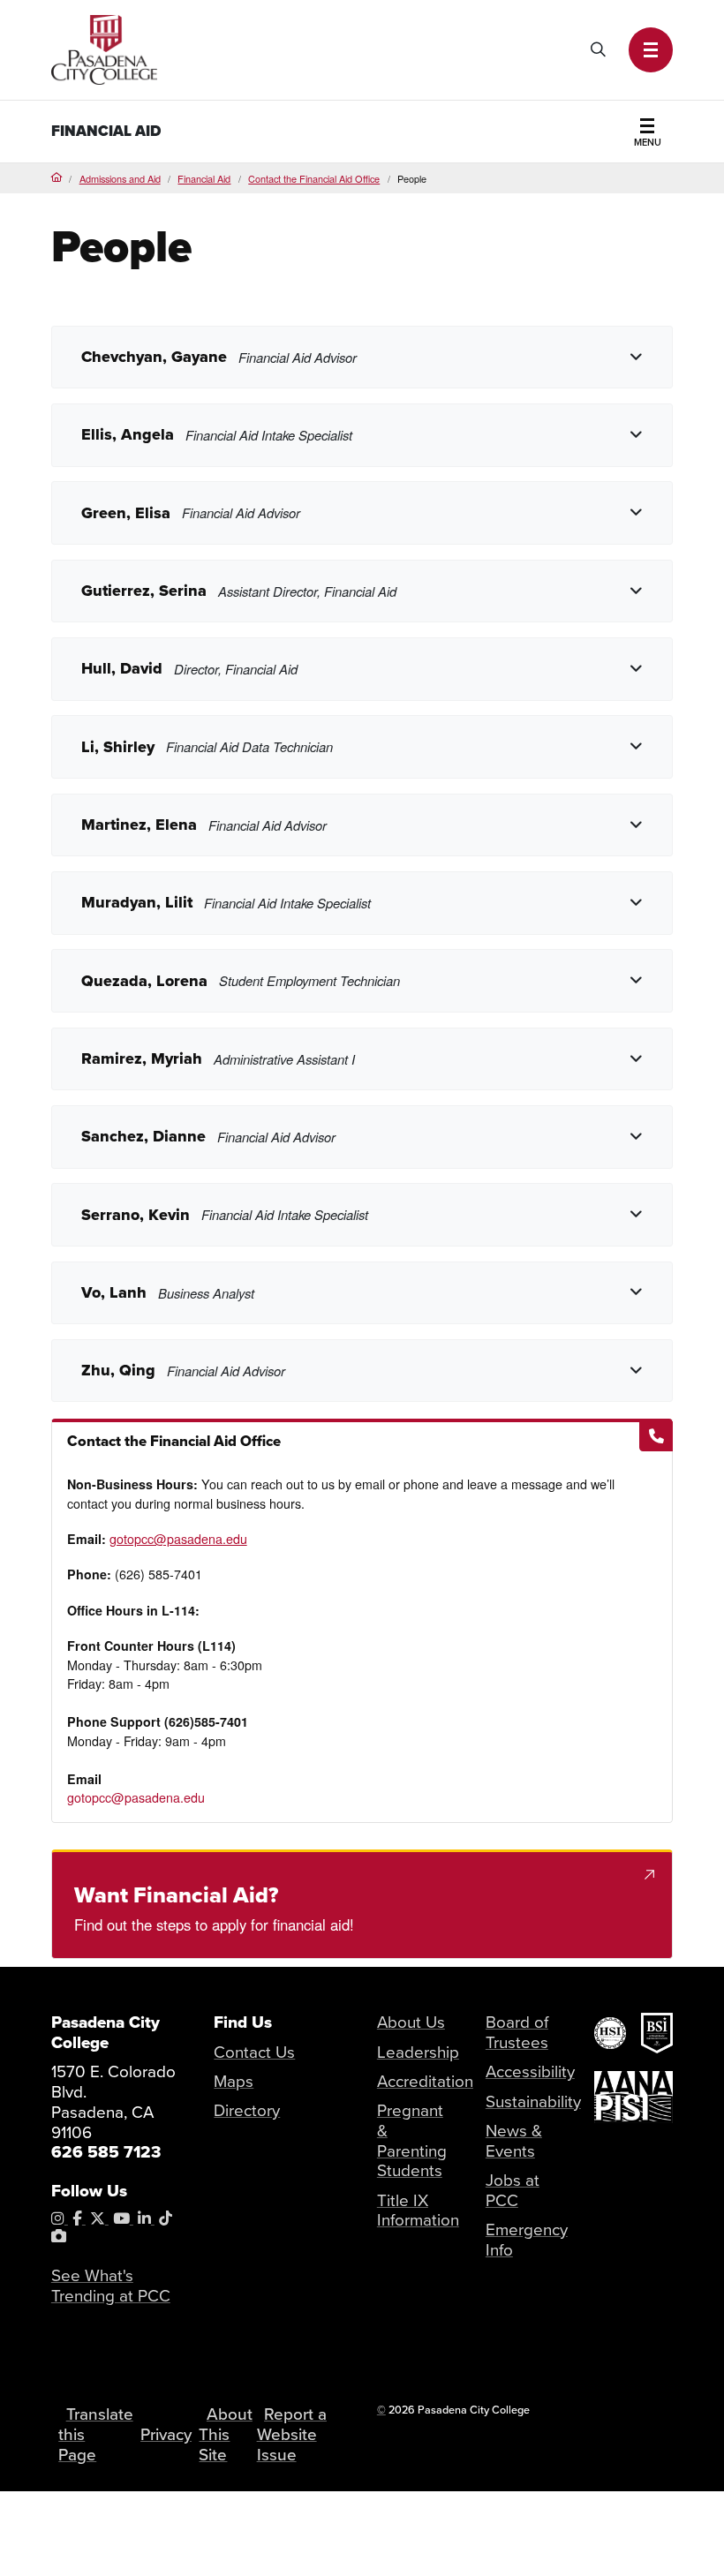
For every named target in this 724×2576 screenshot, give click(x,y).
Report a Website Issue (292, 2434)
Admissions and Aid (120, 178)
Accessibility (530, 2072)
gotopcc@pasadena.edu (178, 1539)
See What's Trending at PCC (111, 2286)
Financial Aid (106, 131)
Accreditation (425, 2082)
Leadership (418, 2053)
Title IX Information (418, 2211)
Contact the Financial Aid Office (314, 178)
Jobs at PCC (513, 2191)
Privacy (166, 2435)
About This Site (225, 2434)
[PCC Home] (104, 48)
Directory (247, 2111)
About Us (411, 2022)
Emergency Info (527, 2240)
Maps (234, 2082)
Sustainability (533, 2102)
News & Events (514, 2141)
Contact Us (254, 2053)
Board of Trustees (517, 2033)
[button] (651, 50)
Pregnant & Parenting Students (412, 2141)
